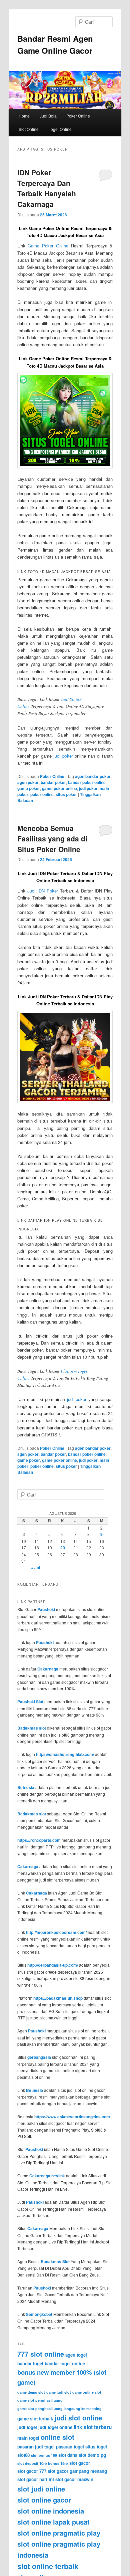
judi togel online (55, 2427)
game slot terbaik (35, 2419)
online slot (57, 2437)
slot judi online (41, 2489)
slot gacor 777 (32, 2471)
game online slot (87, 2392)
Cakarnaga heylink (47, 2176)
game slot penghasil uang (40, 2400)
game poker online (59, 788)
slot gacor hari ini (36, 2479)
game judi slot (59, 2392)
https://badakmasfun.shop (58, 1998)
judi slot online (78, 2418)
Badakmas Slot (55, 2261)
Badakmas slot (32, 1728)
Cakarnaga (48, 1669)
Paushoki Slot (30, 1702)
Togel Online (60, 129)
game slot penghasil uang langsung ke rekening (59, 2409)
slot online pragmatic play (59, 2533)
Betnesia (26, 1787)
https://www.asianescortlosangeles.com (72, 2117)
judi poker (63, 756)
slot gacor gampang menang (77, 2471)
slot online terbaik (48, 2566)
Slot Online (29, 129)
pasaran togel (70, 2447)
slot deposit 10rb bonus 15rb (43, 2463)
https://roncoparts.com (39, 1840)
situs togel (96, 2447)
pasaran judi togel (36, 2447)
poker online (42, 794)
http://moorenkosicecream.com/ (56, 1932)
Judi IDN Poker (43, 891)
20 (63, 1548)
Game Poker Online (48, 246)
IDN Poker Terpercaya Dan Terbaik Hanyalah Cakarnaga (47, 188)
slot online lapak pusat (53, 2522)
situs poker (66, 794)
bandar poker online (87, 782)
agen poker (28, 782)
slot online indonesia (51, 2511)
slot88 (23, 2455)
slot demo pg (92, 2455)
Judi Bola (48, 116)
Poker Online (78, 116)
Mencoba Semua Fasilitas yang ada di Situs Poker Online (52, 839)
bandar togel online (65, 2363)
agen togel (76, 2355)
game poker (29, 788)
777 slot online (41, 2354)
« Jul (35, 1568)
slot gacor (80, 2463)
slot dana (68, 2455)
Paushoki (46, 1609)
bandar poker (53, 782)
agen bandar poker (93, 776)
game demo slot (31, 2392)
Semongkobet (39, 2314)
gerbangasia (39, 2057)
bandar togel (30, 2363)
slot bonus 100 (44, 2455)
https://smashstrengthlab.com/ (65, 1754)
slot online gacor (44, 2500)
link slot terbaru (93, 2427)
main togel (28, 2438)
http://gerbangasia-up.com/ (53, 1965)
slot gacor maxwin (74, 2479)
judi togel (27, 2427)
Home (24, 116)
